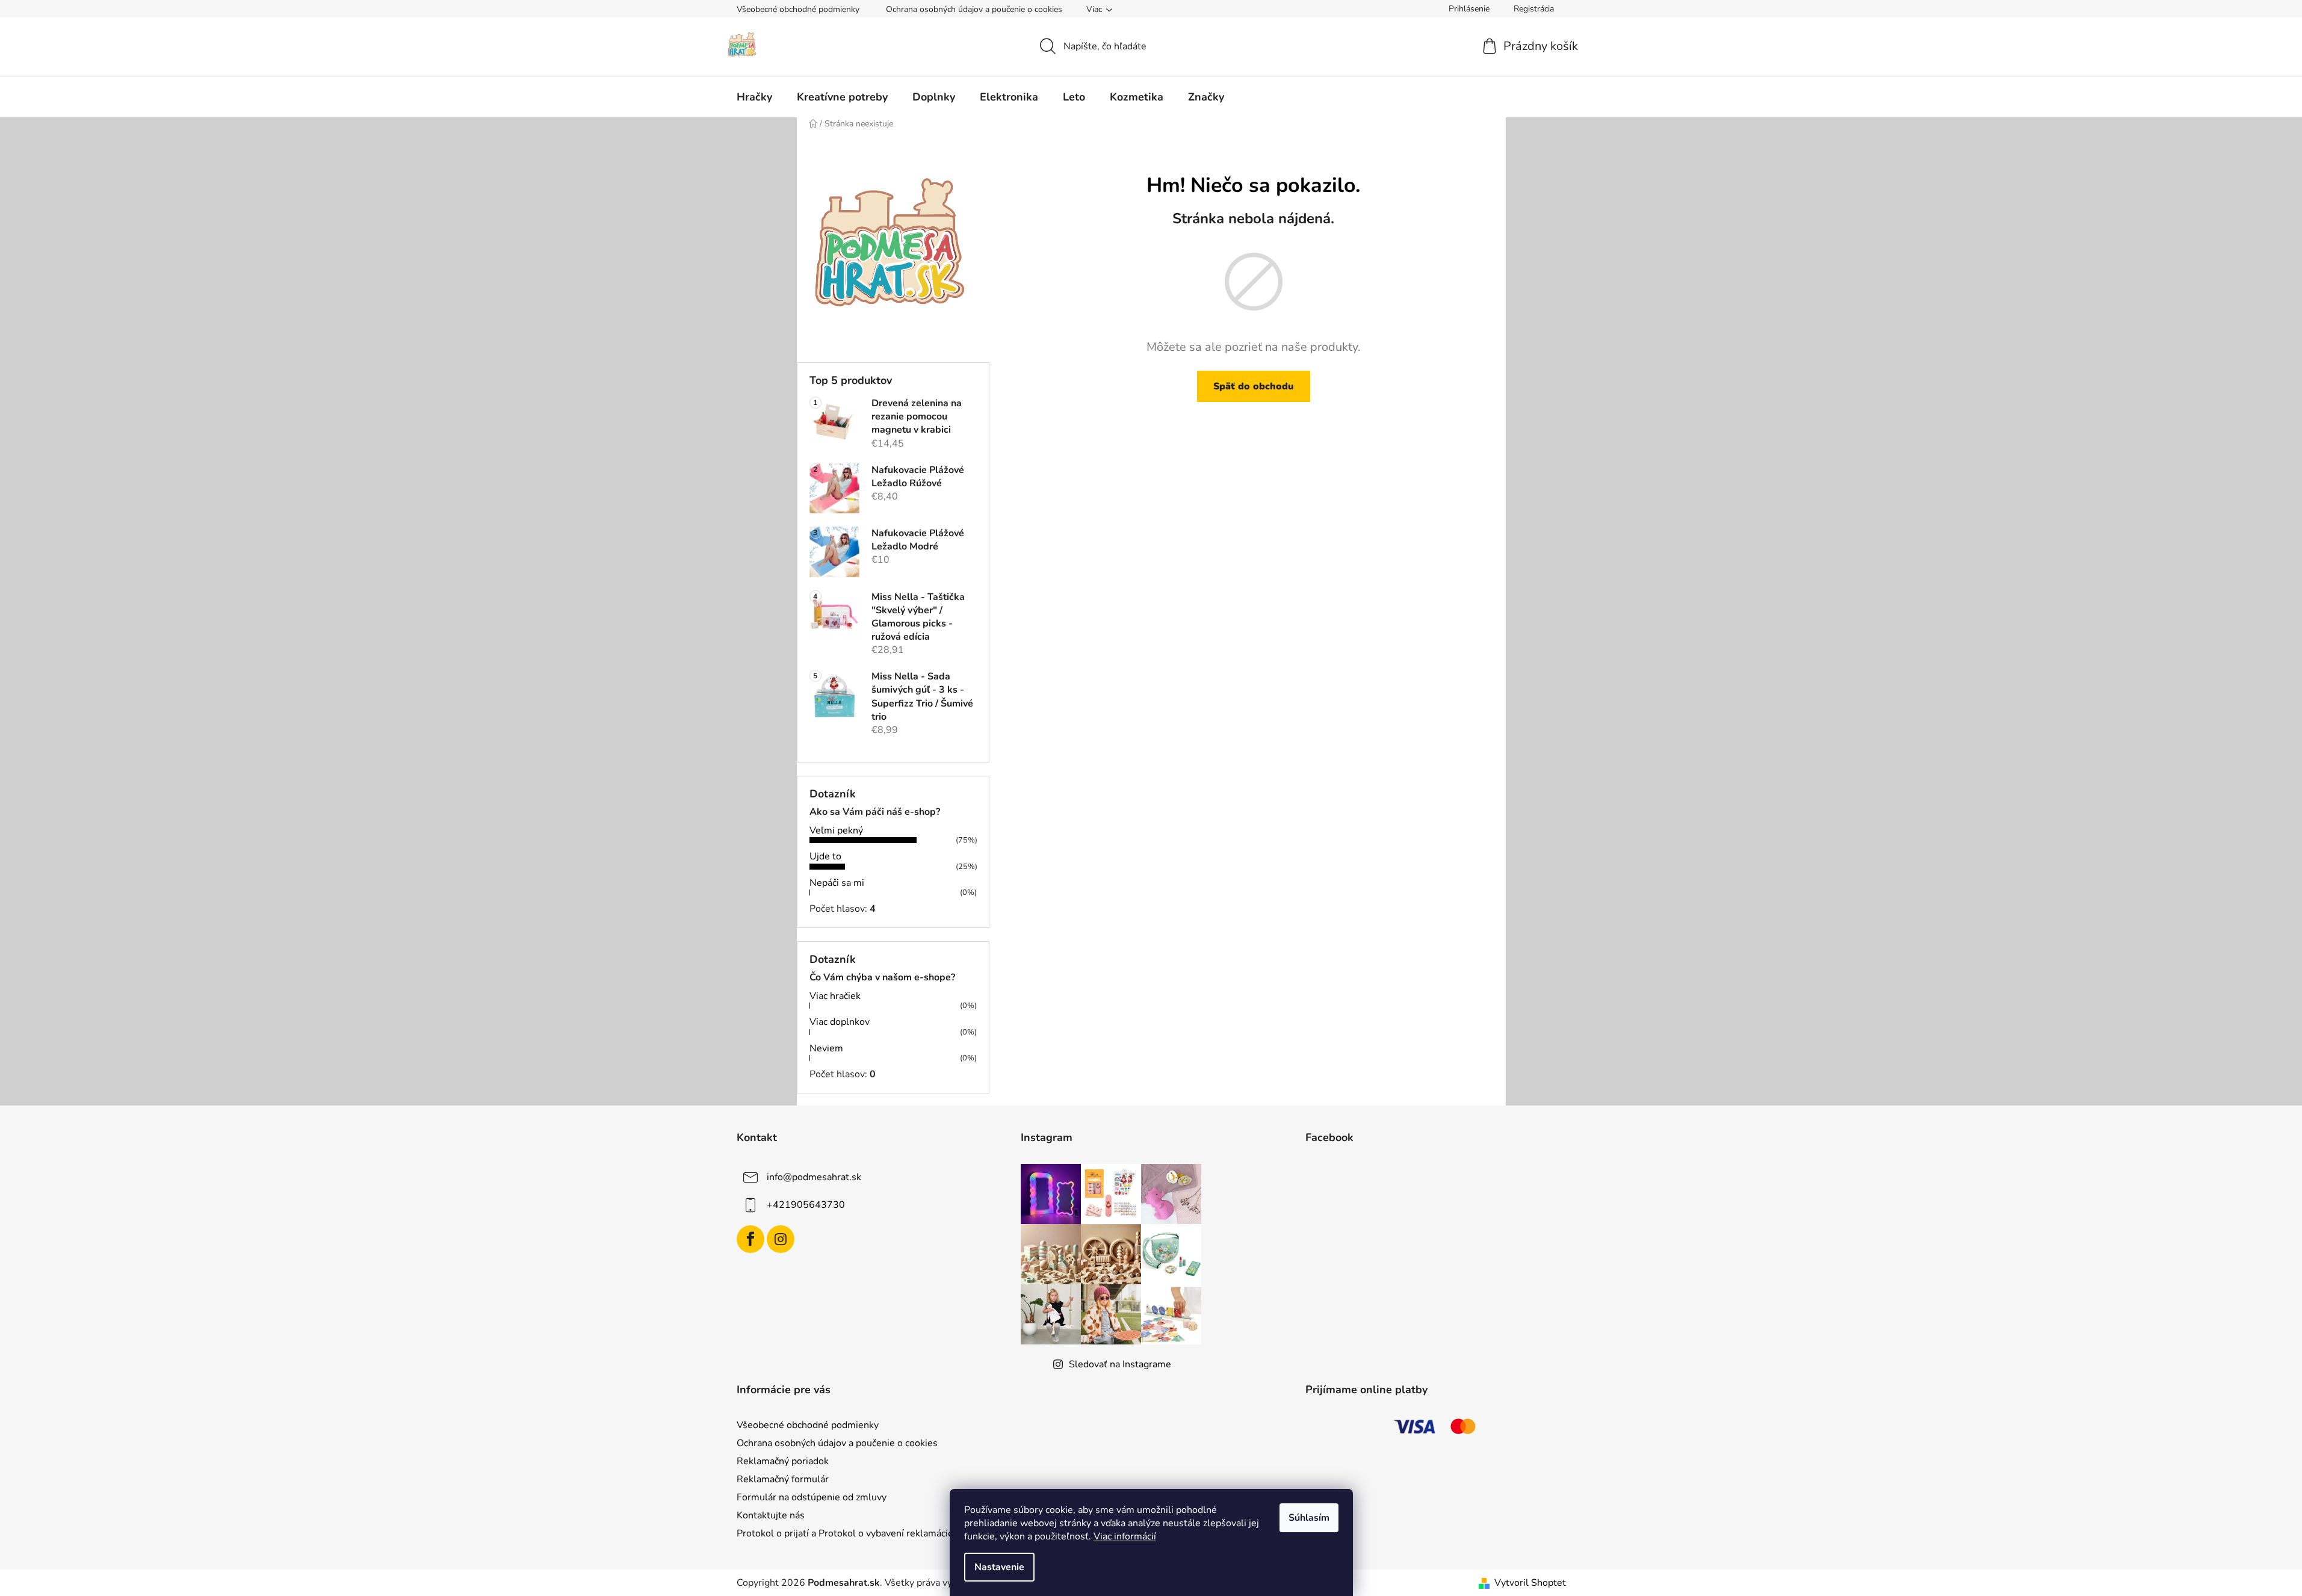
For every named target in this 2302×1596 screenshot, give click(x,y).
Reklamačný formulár (783, 1479)
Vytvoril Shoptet (1530, 1583)
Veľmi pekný (836, 830)
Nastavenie (999, 1567)
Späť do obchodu (1254, 386)
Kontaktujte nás (771, 1515)
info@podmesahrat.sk (814, 1177)
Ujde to (825, 856)
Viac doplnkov (840, 1022)
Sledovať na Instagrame (1120, 1364)
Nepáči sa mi (837, 883)
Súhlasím (1309, 1518)
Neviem (826, 1048)
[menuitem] (754, 97)
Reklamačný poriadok (783, 1461)
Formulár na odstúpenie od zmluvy (812, 1497)
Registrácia (1534, 9)
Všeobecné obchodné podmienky (798, 9)
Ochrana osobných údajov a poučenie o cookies (974, 9)
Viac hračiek (835, 996)
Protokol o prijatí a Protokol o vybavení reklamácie (845, 1533)
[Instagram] (781, 1239)
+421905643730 (806, 1205)
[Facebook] (750, 1239)
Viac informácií (1125, 1536)
